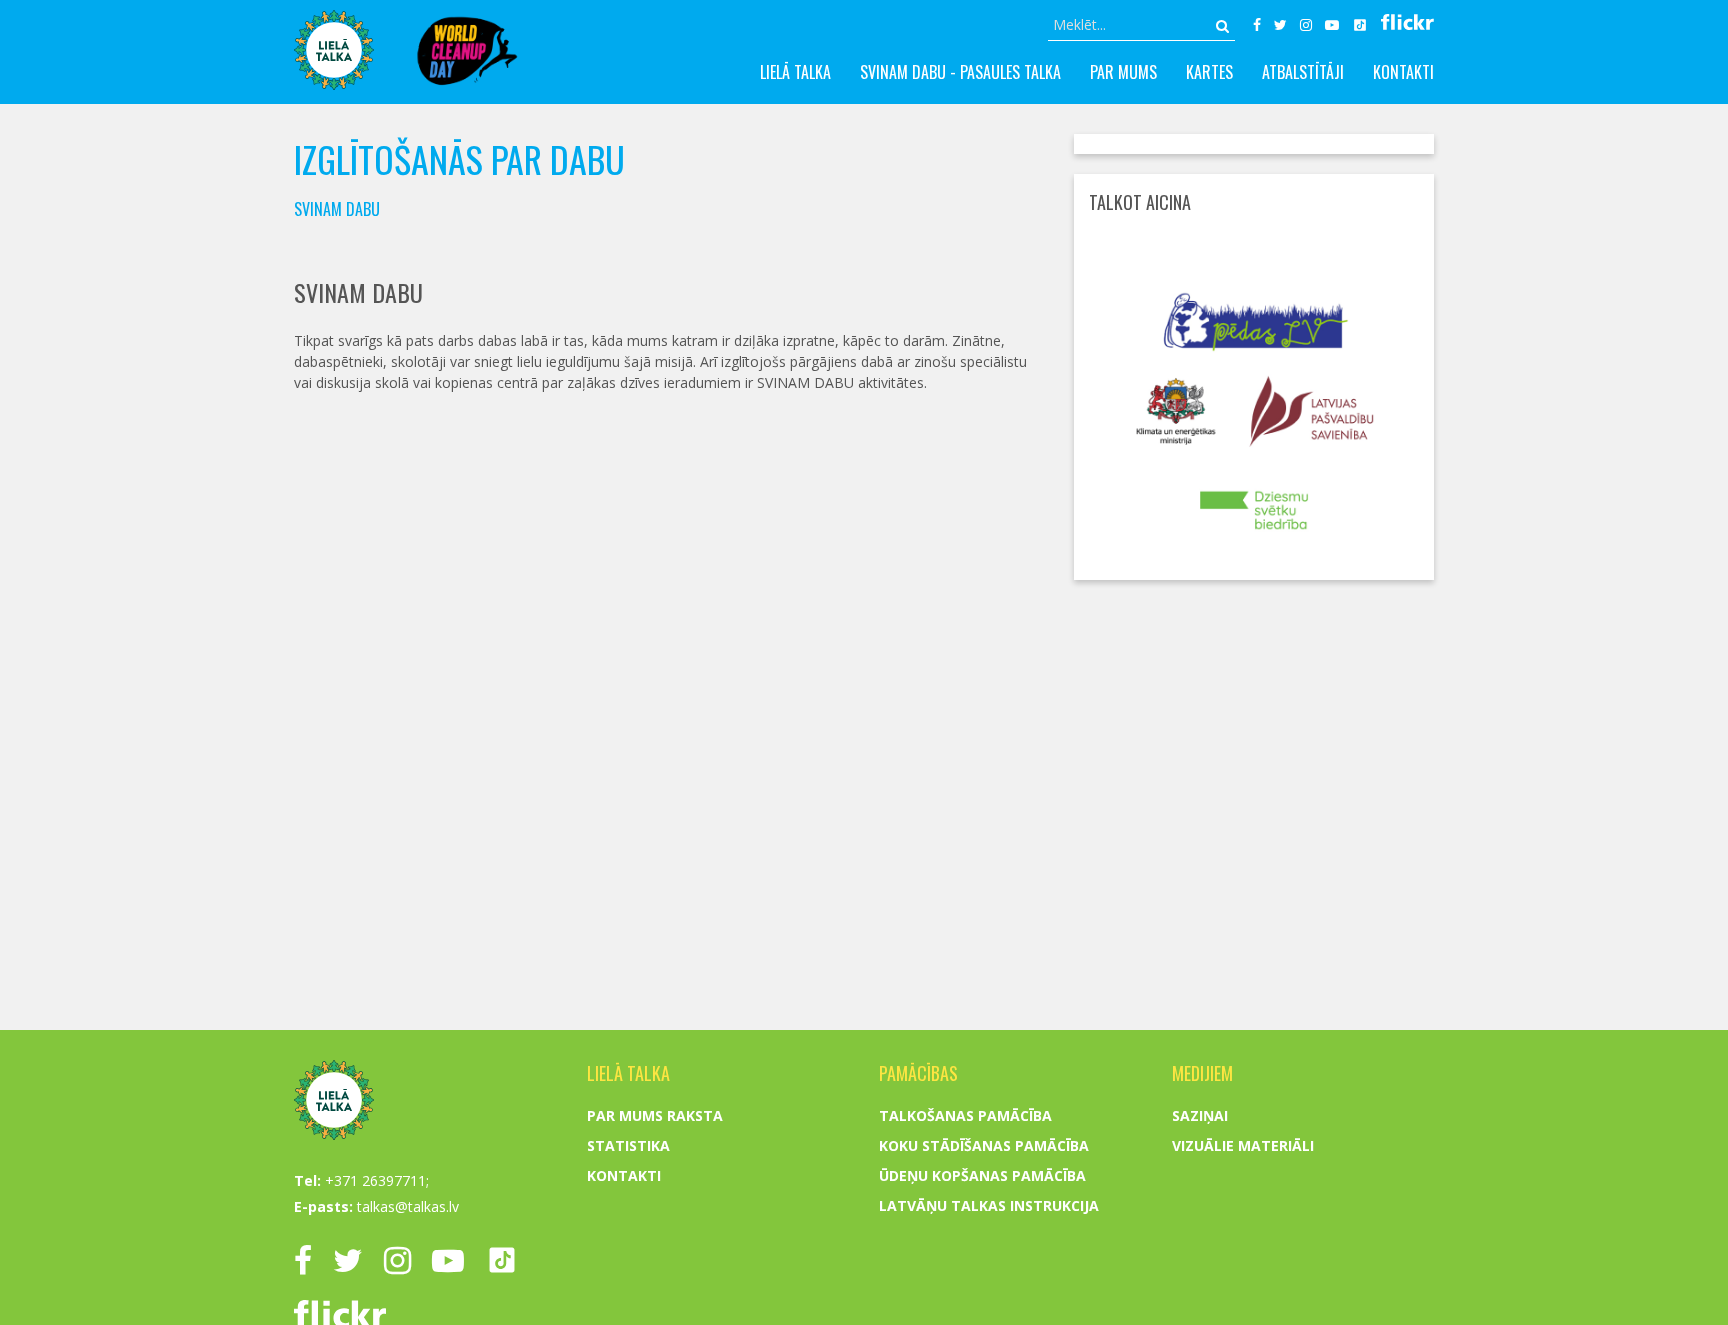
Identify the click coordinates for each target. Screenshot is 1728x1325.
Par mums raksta (655, 1115)
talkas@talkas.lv (408, 1206)
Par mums (1123, 72)
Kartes (1209, 72)
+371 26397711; (377, 1180)
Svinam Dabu (337, 209)
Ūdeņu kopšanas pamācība (982, 1175)
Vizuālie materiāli (1243, 1145)
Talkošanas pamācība (965, 1115)
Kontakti (1403, 72)
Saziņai (1200, 1115)
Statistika (628, 1145)
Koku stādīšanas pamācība (984, 1145)
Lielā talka (795, 72)
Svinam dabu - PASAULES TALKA (960, 72)
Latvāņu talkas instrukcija (989, 1205)
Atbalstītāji (1303, 72)
